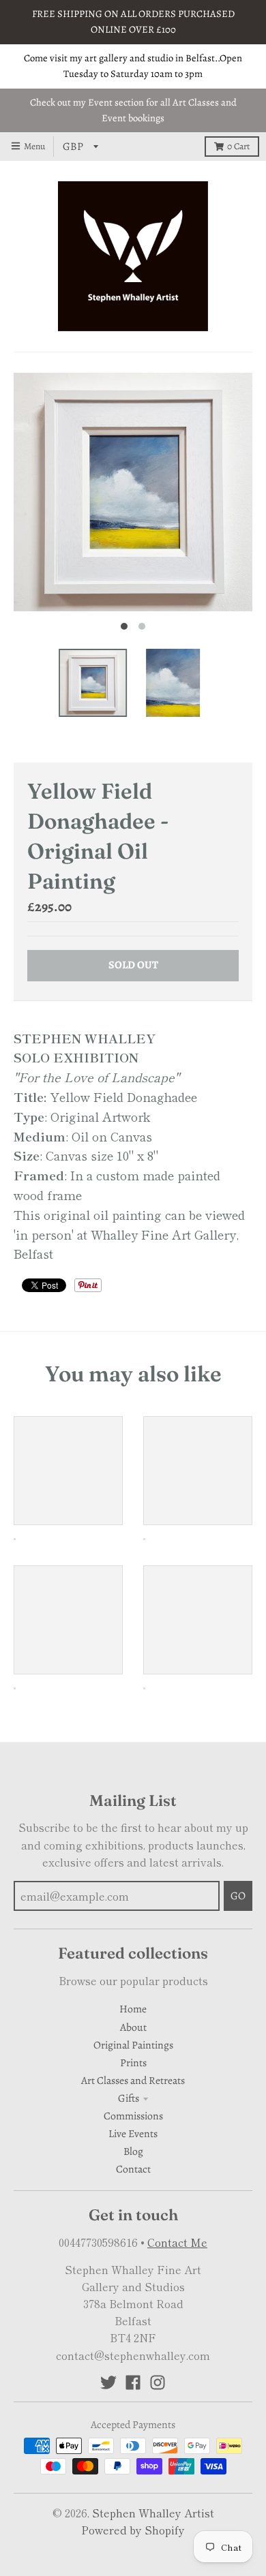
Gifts (129, 2098)
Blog (133, 2151)
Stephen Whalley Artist (153, 2513)
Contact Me (177, 2242)
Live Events (133, 2133)
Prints (133, 2063)
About (133, 2027)
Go (238, 1896)
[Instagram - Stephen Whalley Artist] (158, 2382)
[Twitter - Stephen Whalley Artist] (108, 2382)
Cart (238, 146)
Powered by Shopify (133, 2530)
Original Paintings (133, 2045)
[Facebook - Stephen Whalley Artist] (133, 2382)
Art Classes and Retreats (133, 2080)
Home (133, 2009)
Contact (133, 2169)
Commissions (133, 2116)
